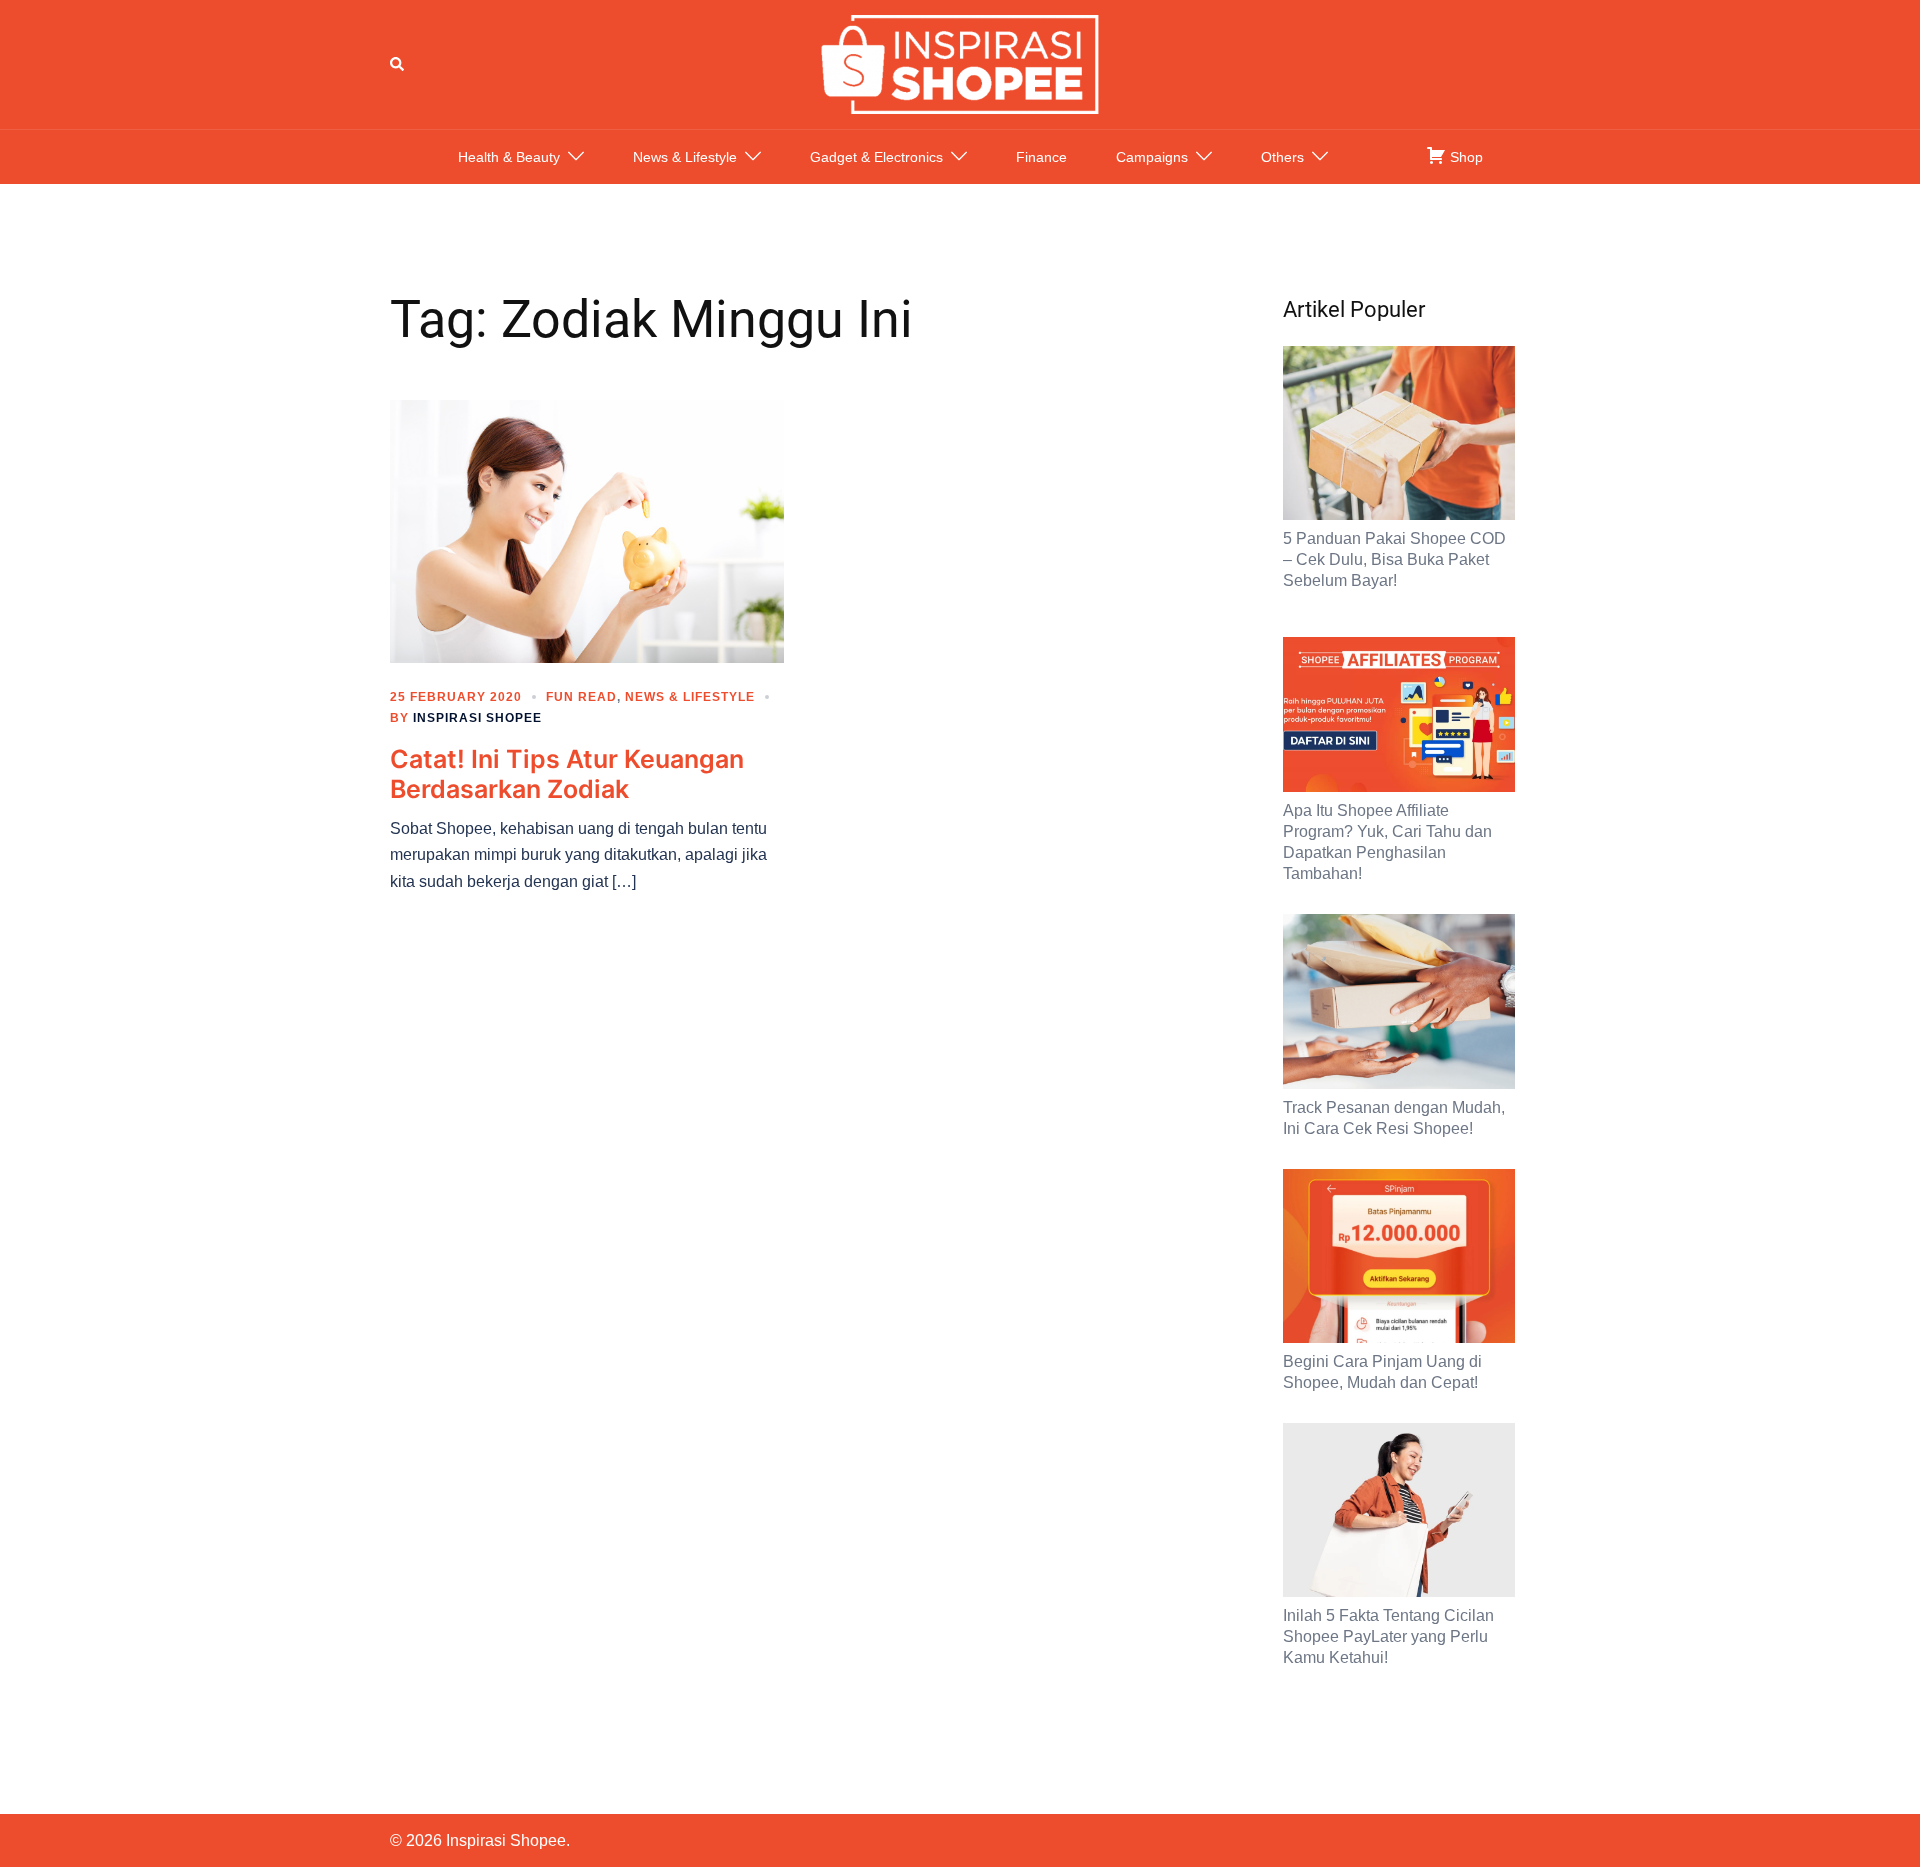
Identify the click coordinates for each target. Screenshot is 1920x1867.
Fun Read (581, 697)
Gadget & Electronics (876, 157)
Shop (1464, 157)
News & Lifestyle (685, 157)
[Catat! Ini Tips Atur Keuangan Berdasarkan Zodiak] (587, 530)
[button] (398, 64)
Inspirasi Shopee (477, 718)
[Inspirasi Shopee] (960, 63)
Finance (1041, 157)
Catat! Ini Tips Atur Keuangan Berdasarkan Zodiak (567, 774)
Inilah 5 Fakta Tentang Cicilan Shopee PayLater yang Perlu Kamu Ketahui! (1388, 1636)
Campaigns (1152, 157)
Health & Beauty (509, 157)
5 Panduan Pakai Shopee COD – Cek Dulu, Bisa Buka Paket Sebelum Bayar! (1394, 559)
